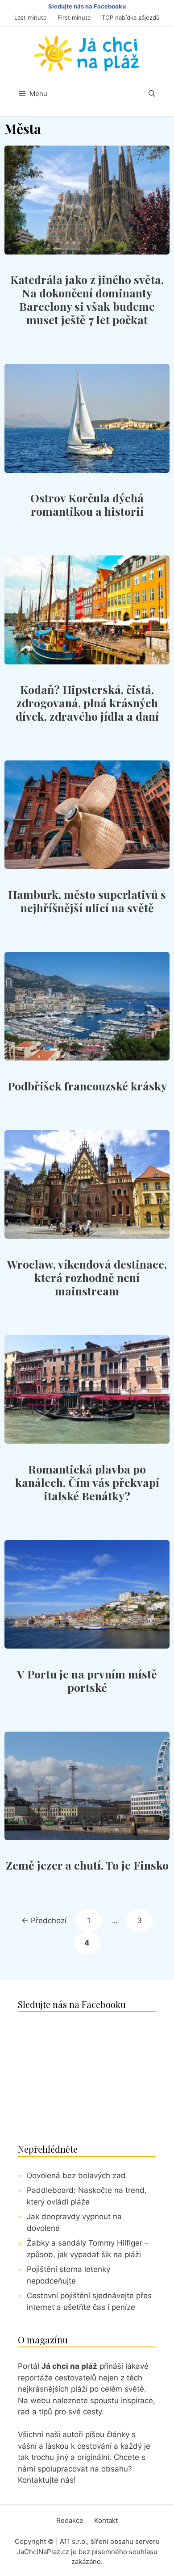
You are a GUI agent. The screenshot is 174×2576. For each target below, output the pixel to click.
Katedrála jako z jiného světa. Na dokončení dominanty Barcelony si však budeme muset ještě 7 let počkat (87, 299)
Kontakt (106, 2520)
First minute (74, 17)
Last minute (31, 17)
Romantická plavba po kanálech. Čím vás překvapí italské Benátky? (87, 1482)
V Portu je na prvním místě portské (87, 1680)
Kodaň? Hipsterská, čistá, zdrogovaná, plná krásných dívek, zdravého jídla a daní (87, 703)
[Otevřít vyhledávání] (152, 94)
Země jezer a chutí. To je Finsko (87, 1865)
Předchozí (44, 1921)
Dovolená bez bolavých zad (76, 2175)
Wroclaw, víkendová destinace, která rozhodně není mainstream (87, 1277)
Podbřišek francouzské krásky (87, 1086)
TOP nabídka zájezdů (131, 17)
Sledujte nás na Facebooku (87, 6)
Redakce (70, 2520)
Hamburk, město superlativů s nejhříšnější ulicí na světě (87, 901)
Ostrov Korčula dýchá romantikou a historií (87, 504)
